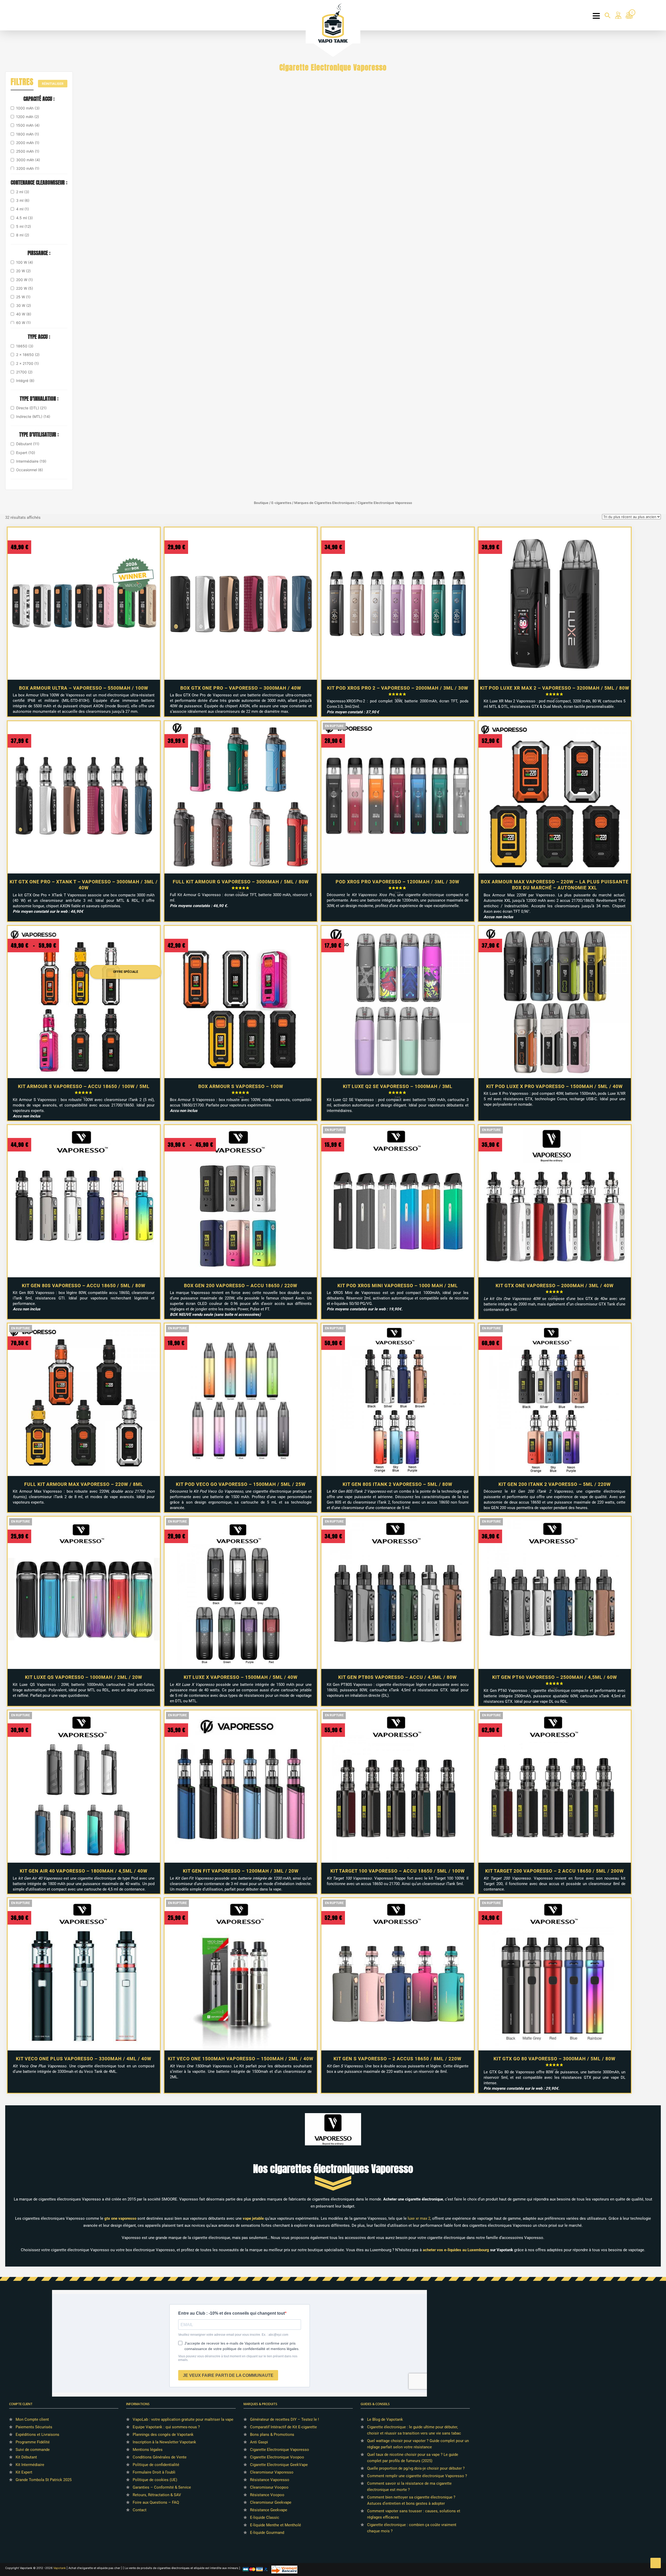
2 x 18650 (28, 355)
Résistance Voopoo (267, 2495)
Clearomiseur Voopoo (269, 2487)
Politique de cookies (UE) (155, 2480)
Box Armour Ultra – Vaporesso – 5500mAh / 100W (84, 688)
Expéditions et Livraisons (37, 2435)
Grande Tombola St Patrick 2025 (44, 2480)
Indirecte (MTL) (33, 416)
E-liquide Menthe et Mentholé (276, 2525)
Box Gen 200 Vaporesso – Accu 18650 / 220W (241, 1286)
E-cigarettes (281, 503)
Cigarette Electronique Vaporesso (280, 2450)
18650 (25, 346)
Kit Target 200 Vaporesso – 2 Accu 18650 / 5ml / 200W (555, 1871)
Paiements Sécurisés (34, 2427)
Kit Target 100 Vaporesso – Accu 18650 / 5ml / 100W (398, 1871)
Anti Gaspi (259, 2442)
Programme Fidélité (33, 2442)
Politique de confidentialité (156, 2465)
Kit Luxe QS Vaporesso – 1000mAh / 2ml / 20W (84, 1677)
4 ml (23, 209)
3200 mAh (28, 168)
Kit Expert (24, 2472)
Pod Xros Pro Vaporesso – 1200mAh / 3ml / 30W (398, 882)
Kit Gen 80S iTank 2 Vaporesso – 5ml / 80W (398, 1484)
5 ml (24, 226)
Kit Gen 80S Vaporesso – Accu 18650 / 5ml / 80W (84, 1286)
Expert (26, 453)
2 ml (23, 192)
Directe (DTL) (31, 408)
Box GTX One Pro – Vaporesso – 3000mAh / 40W (241, 688)
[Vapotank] (333, 23)
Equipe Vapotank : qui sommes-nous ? (166, 2427)
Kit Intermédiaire (30, 2465)
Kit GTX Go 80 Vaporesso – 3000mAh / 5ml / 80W (555, 2059)
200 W (24, 280)
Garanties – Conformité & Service (162, 2487)
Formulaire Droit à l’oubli (154, 2472)
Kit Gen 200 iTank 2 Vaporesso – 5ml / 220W (555, 1484)
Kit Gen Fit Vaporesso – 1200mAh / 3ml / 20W (241, 1871)
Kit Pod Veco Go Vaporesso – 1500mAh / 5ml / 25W (241, 1484)
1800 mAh (28, 134)
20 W (23, 271)
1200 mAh (28, 117)
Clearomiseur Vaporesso (272, 2472)
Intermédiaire (31, 461)
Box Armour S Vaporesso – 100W (241, 1086)
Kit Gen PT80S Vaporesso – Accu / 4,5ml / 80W (398, 1677)
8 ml (23, 235)
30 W (24, 305)
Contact (140, 2510)
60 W (23, 323)
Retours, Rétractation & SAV (157, 2495)
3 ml (23, 200)
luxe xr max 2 (419, 2218)
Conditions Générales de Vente (160, 2457)
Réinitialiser (53, 84)
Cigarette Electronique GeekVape (279, 2465)
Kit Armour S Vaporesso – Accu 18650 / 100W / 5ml (84, 1086)
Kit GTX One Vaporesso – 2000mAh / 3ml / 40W (555, 1286)
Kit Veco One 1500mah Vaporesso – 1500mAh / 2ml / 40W (241, 2059)
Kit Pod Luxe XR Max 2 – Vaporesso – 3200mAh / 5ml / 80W (555, 688)
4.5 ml (24, 218)
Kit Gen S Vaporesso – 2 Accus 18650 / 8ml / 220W (398, 2059)
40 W (24, 314)
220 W (25, 288)
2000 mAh (28, 143)
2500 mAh (28, 151)
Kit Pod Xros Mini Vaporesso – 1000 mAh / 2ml (398, 1286)
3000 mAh (28, 160)
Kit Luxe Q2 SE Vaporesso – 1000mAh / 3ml (398, 1086)
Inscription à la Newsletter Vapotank (164, 2442)
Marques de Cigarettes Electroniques (324, 503)
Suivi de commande (33, 2450)
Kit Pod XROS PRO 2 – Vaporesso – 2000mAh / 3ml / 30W (398, 688)
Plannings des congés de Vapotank (163, 2435)
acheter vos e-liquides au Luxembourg (456, 2250)
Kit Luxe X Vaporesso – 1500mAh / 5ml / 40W (241, 1677)
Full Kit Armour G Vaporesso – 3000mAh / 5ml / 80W (241, 882)
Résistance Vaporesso (270, 2480)
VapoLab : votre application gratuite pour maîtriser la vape (183, 2419)
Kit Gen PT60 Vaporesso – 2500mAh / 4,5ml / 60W (555, 1677)
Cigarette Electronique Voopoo (277, 2457)
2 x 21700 (27, 363)
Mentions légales (148, 2450)
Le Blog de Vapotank (385, 2419)
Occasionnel (30, 470)
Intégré (25, 381)
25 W (23, 297)
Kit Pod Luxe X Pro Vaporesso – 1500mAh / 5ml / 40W (555, 1086)
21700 (24, 372)
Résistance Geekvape (269, 2510)
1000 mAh (28, 108)
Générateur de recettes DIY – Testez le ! (284, 2419)
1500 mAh (28, 125)
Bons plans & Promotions (272, 2435)
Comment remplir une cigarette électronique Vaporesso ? (417, 2476)
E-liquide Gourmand (267, 2533)
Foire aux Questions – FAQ (156, 2502)
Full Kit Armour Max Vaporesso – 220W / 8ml (84, 1484)
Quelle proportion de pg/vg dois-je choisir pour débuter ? (416, 2468)
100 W (25, 262)
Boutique (261, 503)
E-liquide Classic (265, 2517)
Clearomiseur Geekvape (271, 2502)
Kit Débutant (26, 2457)
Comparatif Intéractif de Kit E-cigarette (283, 2427)
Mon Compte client (32, 2419)
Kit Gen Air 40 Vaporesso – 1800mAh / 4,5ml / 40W (84, 1871)
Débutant (28, 444)
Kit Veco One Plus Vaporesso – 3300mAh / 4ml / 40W (84, 2059)
